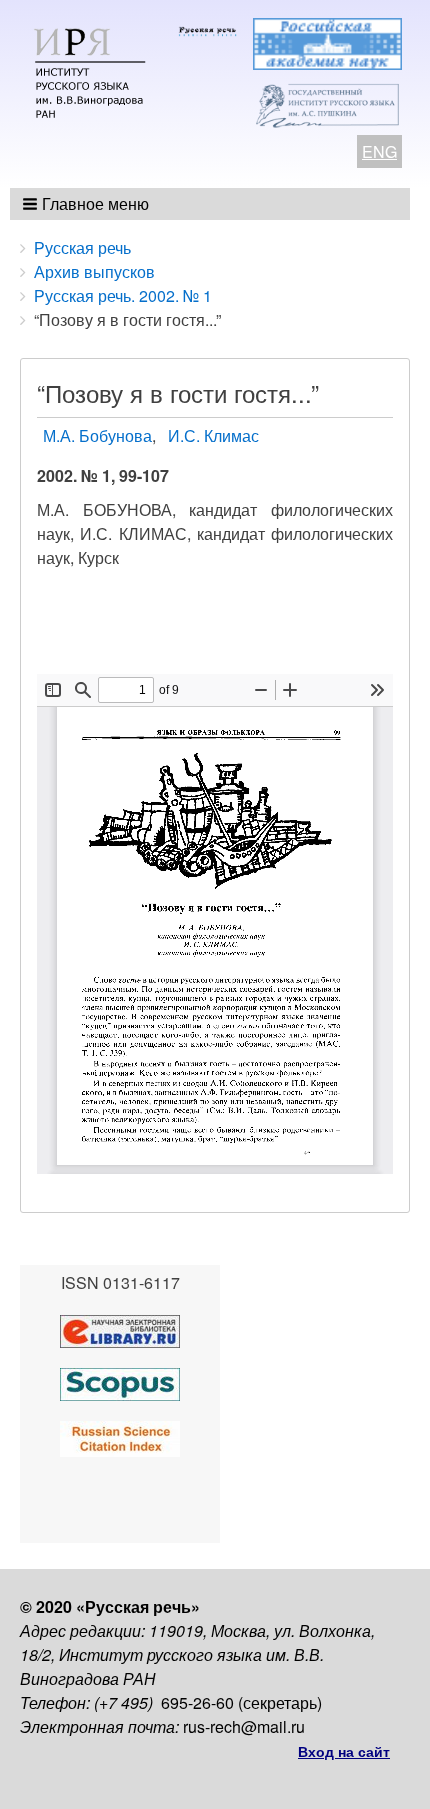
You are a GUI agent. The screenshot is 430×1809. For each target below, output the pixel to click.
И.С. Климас (213, 435)
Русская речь (82, 247)
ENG (379, 151)
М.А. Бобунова (97, 435)
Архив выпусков (94, 271)
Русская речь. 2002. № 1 (123, 295)
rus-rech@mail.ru (244, 1726)
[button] (87, 204)
